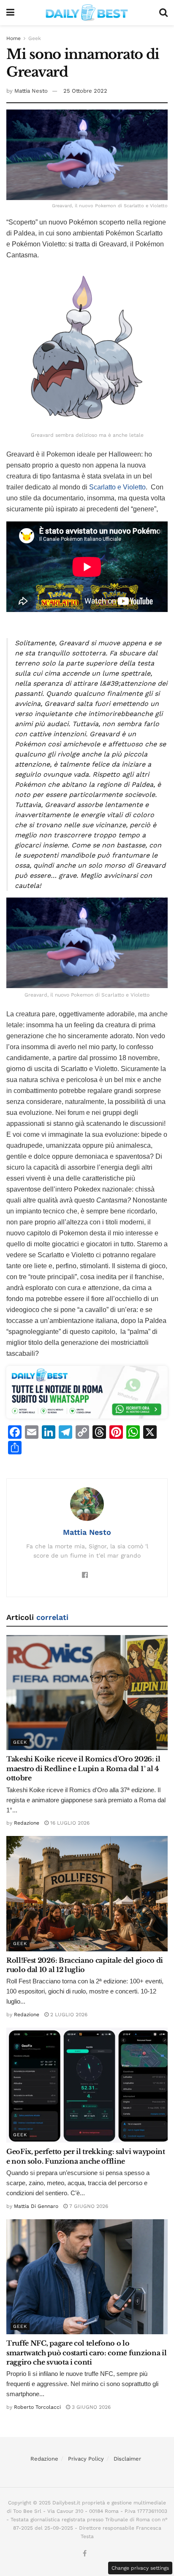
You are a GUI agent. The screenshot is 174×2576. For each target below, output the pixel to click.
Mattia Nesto (31, 91)
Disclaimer (127, 2459)
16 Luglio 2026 (69, 1823)
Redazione (27, 1823)
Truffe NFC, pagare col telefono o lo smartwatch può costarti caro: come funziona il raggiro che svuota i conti (86, 2353)
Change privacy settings (140, 2568)
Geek (35, 38)
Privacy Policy (86, 2459)
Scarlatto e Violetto (117, 487)
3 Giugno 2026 (90, 2407)
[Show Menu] (10, 13)
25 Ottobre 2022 (85, 91)
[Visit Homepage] (87, 13)
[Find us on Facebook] (85, 2554)
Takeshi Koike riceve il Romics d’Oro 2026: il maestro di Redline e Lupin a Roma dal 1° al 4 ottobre (83, 1768)
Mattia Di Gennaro (36, 2206)
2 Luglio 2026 (68, 2015)
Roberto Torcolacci (37, 2407)
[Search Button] (163, 13)
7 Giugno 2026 (88, 2206)
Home (14, 38)
